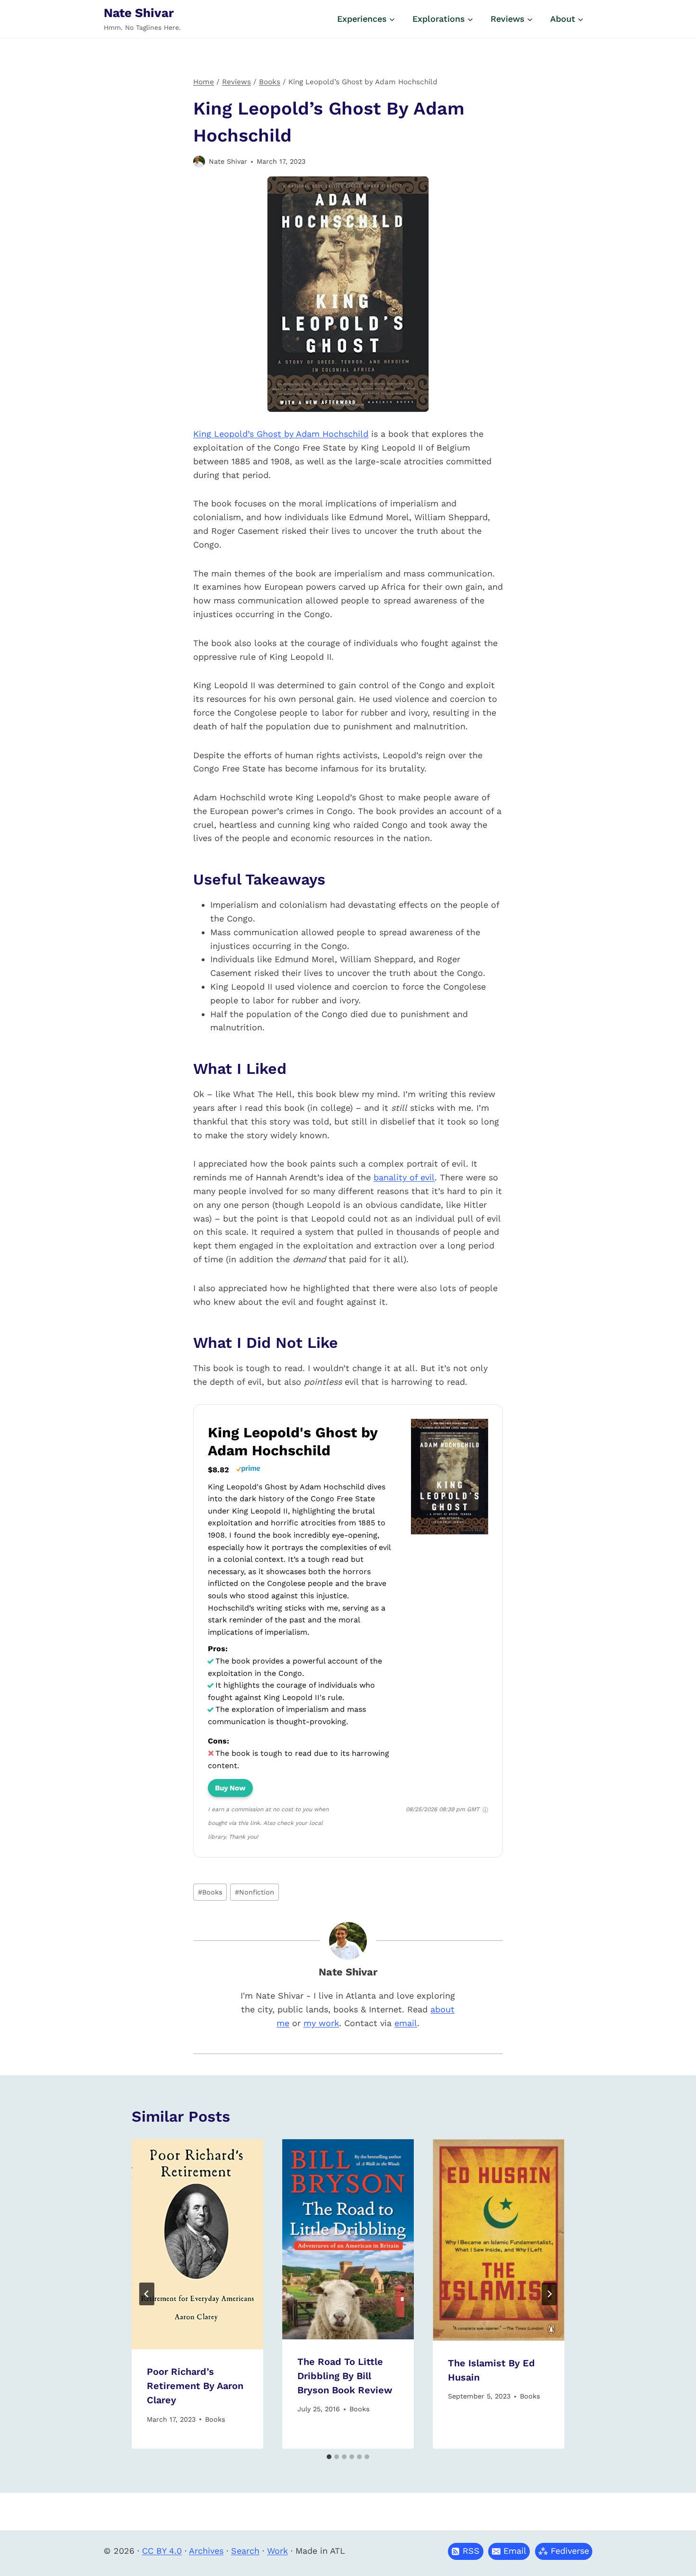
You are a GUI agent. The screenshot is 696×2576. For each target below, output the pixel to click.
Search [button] (245, 2551)
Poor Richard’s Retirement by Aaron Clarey (195, 2386)
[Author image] (199, 162)
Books (210, 1892)
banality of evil (404, 1177)
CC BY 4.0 (162, 2551)
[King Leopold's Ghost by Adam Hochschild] (450, 1534)
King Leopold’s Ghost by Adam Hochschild (281, 434)
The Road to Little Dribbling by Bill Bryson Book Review (345, 2376)
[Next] (549, 2294)
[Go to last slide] (147, 2294)
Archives (206, 2551)
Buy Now (230, 1788)
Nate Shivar (228, 161)
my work (321, 2023)
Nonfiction (254, 1892)
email (406, 2023)
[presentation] (197, 2244)
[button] (509, 2551)
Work (277, 2551)
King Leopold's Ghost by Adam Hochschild (293, 1441)
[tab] (329, 2457)
